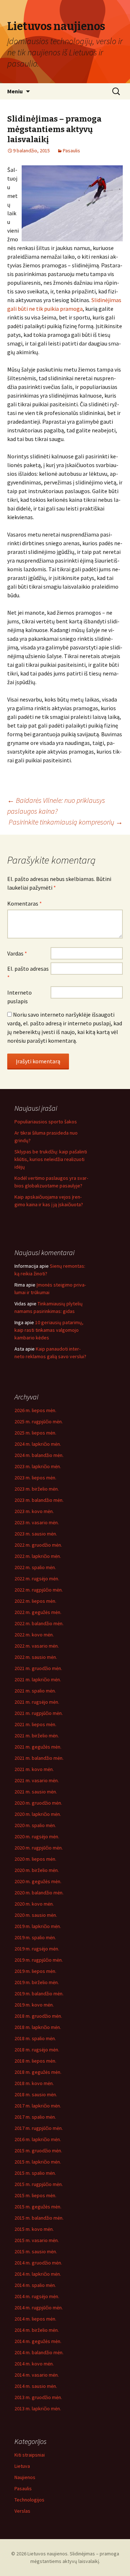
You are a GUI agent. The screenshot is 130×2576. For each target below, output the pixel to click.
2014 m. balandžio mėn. (39, 2352)
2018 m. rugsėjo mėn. (37, 2050)
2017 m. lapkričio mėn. (38, 2106)
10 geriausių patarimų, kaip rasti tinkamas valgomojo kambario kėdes (49, 1330)
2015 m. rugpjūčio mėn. (39, 2184)
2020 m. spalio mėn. (35, 1825)
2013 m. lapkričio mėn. (38, 2408)
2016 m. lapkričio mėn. (38, 2139)
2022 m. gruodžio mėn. (38, 1545)
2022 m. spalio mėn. (35, 1567)
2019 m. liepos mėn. (35, 1971)
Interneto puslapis (19, 997)
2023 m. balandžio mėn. (39, 1500)
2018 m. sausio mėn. (36, 2094)
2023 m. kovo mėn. (34, 1511)
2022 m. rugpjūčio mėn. (39, 1590)
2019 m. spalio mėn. (35, 1937)
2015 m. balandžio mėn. (39, 2218)
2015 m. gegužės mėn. (38, 2207)
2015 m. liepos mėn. (35, 2195)
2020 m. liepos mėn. (35, 1859)
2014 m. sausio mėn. (36, 2386)
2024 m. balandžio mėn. (39, 1455)
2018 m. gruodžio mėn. (38, 2016)
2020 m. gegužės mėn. (38, 1881)
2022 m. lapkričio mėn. (38, 1556)
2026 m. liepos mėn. (35, 1410)
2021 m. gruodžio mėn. (38, 1668)
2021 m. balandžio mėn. (39, 1758)
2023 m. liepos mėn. (35, 1478)
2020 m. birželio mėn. (37, 1870)
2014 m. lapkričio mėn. (38, 2274)
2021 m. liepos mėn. (35, 1724)
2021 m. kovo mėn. (34, 1769)
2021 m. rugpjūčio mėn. (39, 1713)
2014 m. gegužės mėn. (38, 2341)
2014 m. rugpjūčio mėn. (39, 2308)
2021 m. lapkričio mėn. (38, 1679)
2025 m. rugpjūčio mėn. (39, 1422)
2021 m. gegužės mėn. (38, 1747)
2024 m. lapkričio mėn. (38, 1444)
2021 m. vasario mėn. (37, 1780)
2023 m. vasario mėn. (37, 1522)
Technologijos (29, 2500)
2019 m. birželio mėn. (37, 1982)
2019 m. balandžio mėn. (39, 1994)
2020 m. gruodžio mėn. (38, 1803)
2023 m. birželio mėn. (37, 1489)
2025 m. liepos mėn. (35, 1433)
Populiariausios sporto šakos (46, 1122)
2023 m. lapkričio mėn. (38, 1466)
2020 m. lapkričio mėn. (38, 1814)
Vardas (17, 953)
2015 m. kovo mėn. (34, 2229)
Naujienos (25, 2477)
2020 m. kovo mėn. (34, 1904)
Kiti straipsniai (30, 2455)
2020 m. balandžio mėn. (39, 1893)
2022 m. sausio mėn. (36, 1657)
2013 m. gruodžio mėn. (38, 2397)
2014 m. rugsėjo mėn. (37, 2296)
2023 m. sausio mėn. (36, 1534)
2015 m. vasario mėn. (37, 2240)
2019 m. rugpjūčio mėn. (39, 1960)
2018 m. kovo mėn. (34, 2083)
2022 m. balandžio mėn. (39, 1623)
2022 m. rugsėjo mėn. (37, 1579)
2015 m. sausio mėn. (36, 2251)
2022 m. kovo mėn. (34, 1635)
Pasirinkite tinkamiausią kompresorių (66, 822)
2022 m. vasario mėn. (37, 1646)
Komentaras (25, 903)
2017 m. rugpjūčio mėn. (39, 2128)
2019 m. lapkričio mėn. (38, 1926)
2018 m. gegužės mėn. (38, 2072)
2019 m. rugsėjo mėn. (37, 1949)
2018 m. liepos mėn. (35, 2061)
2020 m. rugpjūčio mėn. (39, 1848)
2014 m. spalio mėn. (35, 2285)
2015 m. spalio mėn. (35, 2173)
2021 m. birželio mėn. (37, 1736)
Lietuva (22, 2466)
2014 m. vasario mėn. (37, 2375)
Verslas (22, 2511)
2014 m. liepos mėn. (35, 2319)
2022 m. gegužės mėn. (38, 1612)
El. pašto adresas (28, 973)
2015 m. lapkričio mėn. (38, 2162)
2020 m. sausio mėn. (36, 1915)
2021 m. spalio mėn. (35, 1691)
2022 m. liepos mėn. (35, 1601)
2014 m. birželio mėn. (37, 2330)
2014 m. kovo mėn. (34, 2364)
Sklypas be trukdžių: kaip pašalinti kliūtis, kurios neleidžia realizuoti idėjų (51, 1159)
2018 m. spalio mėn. (35, 2038)
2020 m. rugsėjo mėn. (37, 1836)
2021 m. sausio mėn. (36, 1792)
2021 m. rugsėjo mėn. (37, 1702)
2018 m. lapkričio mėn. (38, 2027)
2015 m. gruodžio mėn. (38, 2151)
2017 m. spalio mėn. (35, 2117)
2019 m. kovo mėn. (34, 2005)
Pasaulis (71, 151)
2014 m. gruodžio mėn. (38, 2263)
